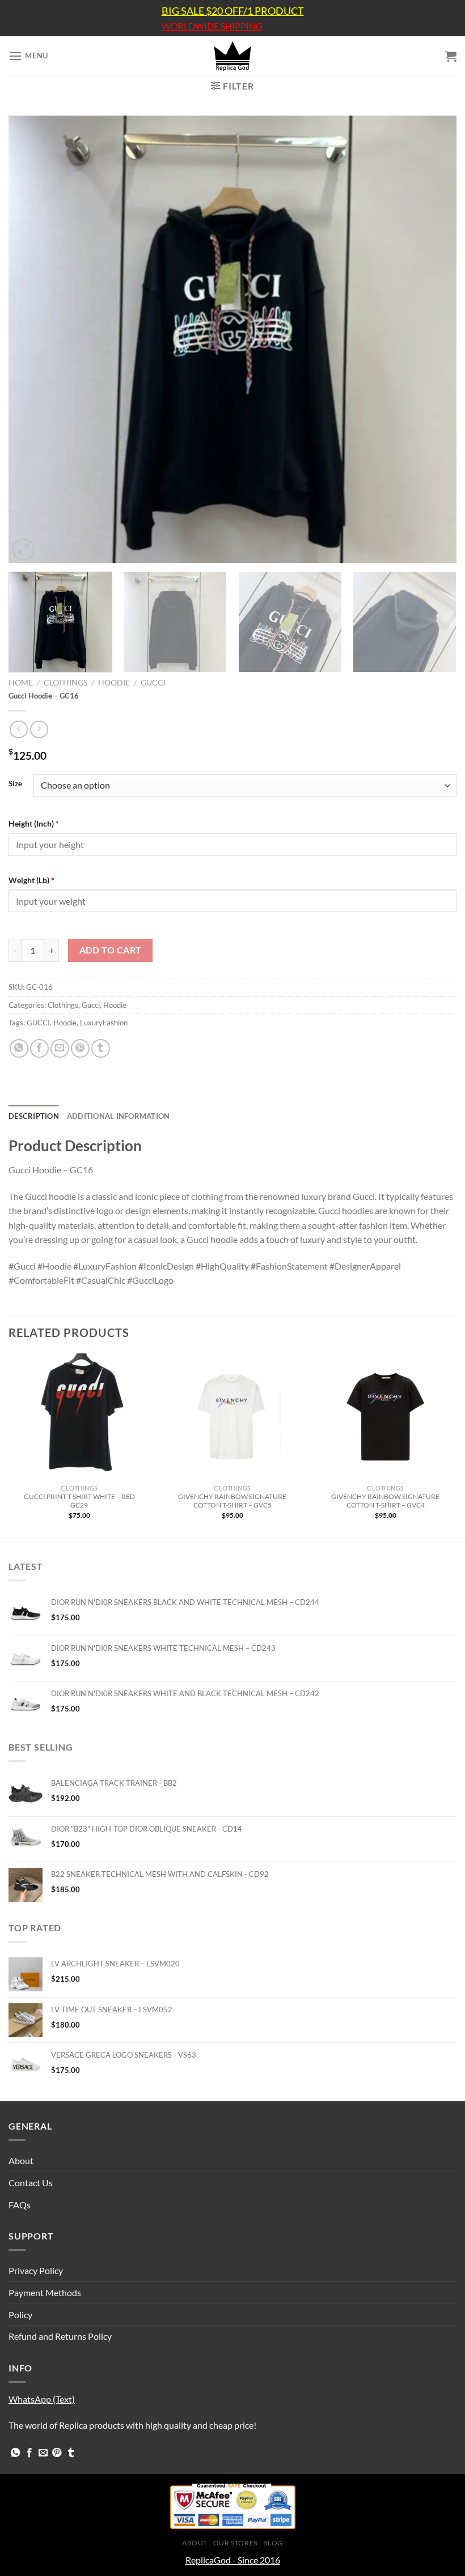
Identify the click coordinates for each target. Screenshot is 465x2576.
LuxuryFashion (104, 1023)
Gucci (153, 683)
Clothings (65, 683)
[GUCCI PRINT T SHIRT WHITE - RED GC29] (79, 1416)
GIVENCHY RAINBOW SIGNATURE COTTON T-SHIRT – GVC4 (385, 1501)
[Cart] (451, 56)
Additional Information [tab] (119, 1116)
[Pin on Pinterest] (80, 1048)
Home (21, 683)
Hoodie (114, 683)
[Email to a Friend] (60, 1048)
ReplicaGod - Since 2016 (233, 2560)
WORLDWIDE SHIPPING (212, 26)
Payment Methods (45, 2292)
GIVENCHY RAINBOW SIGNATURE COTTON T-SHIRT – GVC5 (232, 1501)
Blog (273, 2543)
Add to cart (111, 950)
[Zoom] (24, 550)
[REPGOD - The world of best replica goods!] (232, 56)
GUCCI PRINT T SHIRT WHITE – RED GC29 (79, 1501)
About (21, 2160)
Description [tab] (34, 1116)
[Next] (433, 339)
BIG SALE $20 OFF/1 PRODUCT (233, 11)
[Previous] (32, 339)
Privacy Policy (36, 2270)
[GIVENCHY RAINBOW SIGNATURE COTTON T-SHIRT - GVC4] (386, 1416)
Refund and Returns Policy (60, 2336)
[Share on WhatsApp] (19, 1048)
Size (15, 784)
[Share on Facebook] (39, 1048)
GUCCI (38, 1023)
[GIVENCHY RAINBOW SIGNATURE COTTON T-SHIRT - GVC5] (232, 1416)
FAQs (20, 2205)
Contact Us (31, 2183)
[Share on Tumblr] (101, 1048)
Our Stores (235, 2543)
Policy (20, 2315)
